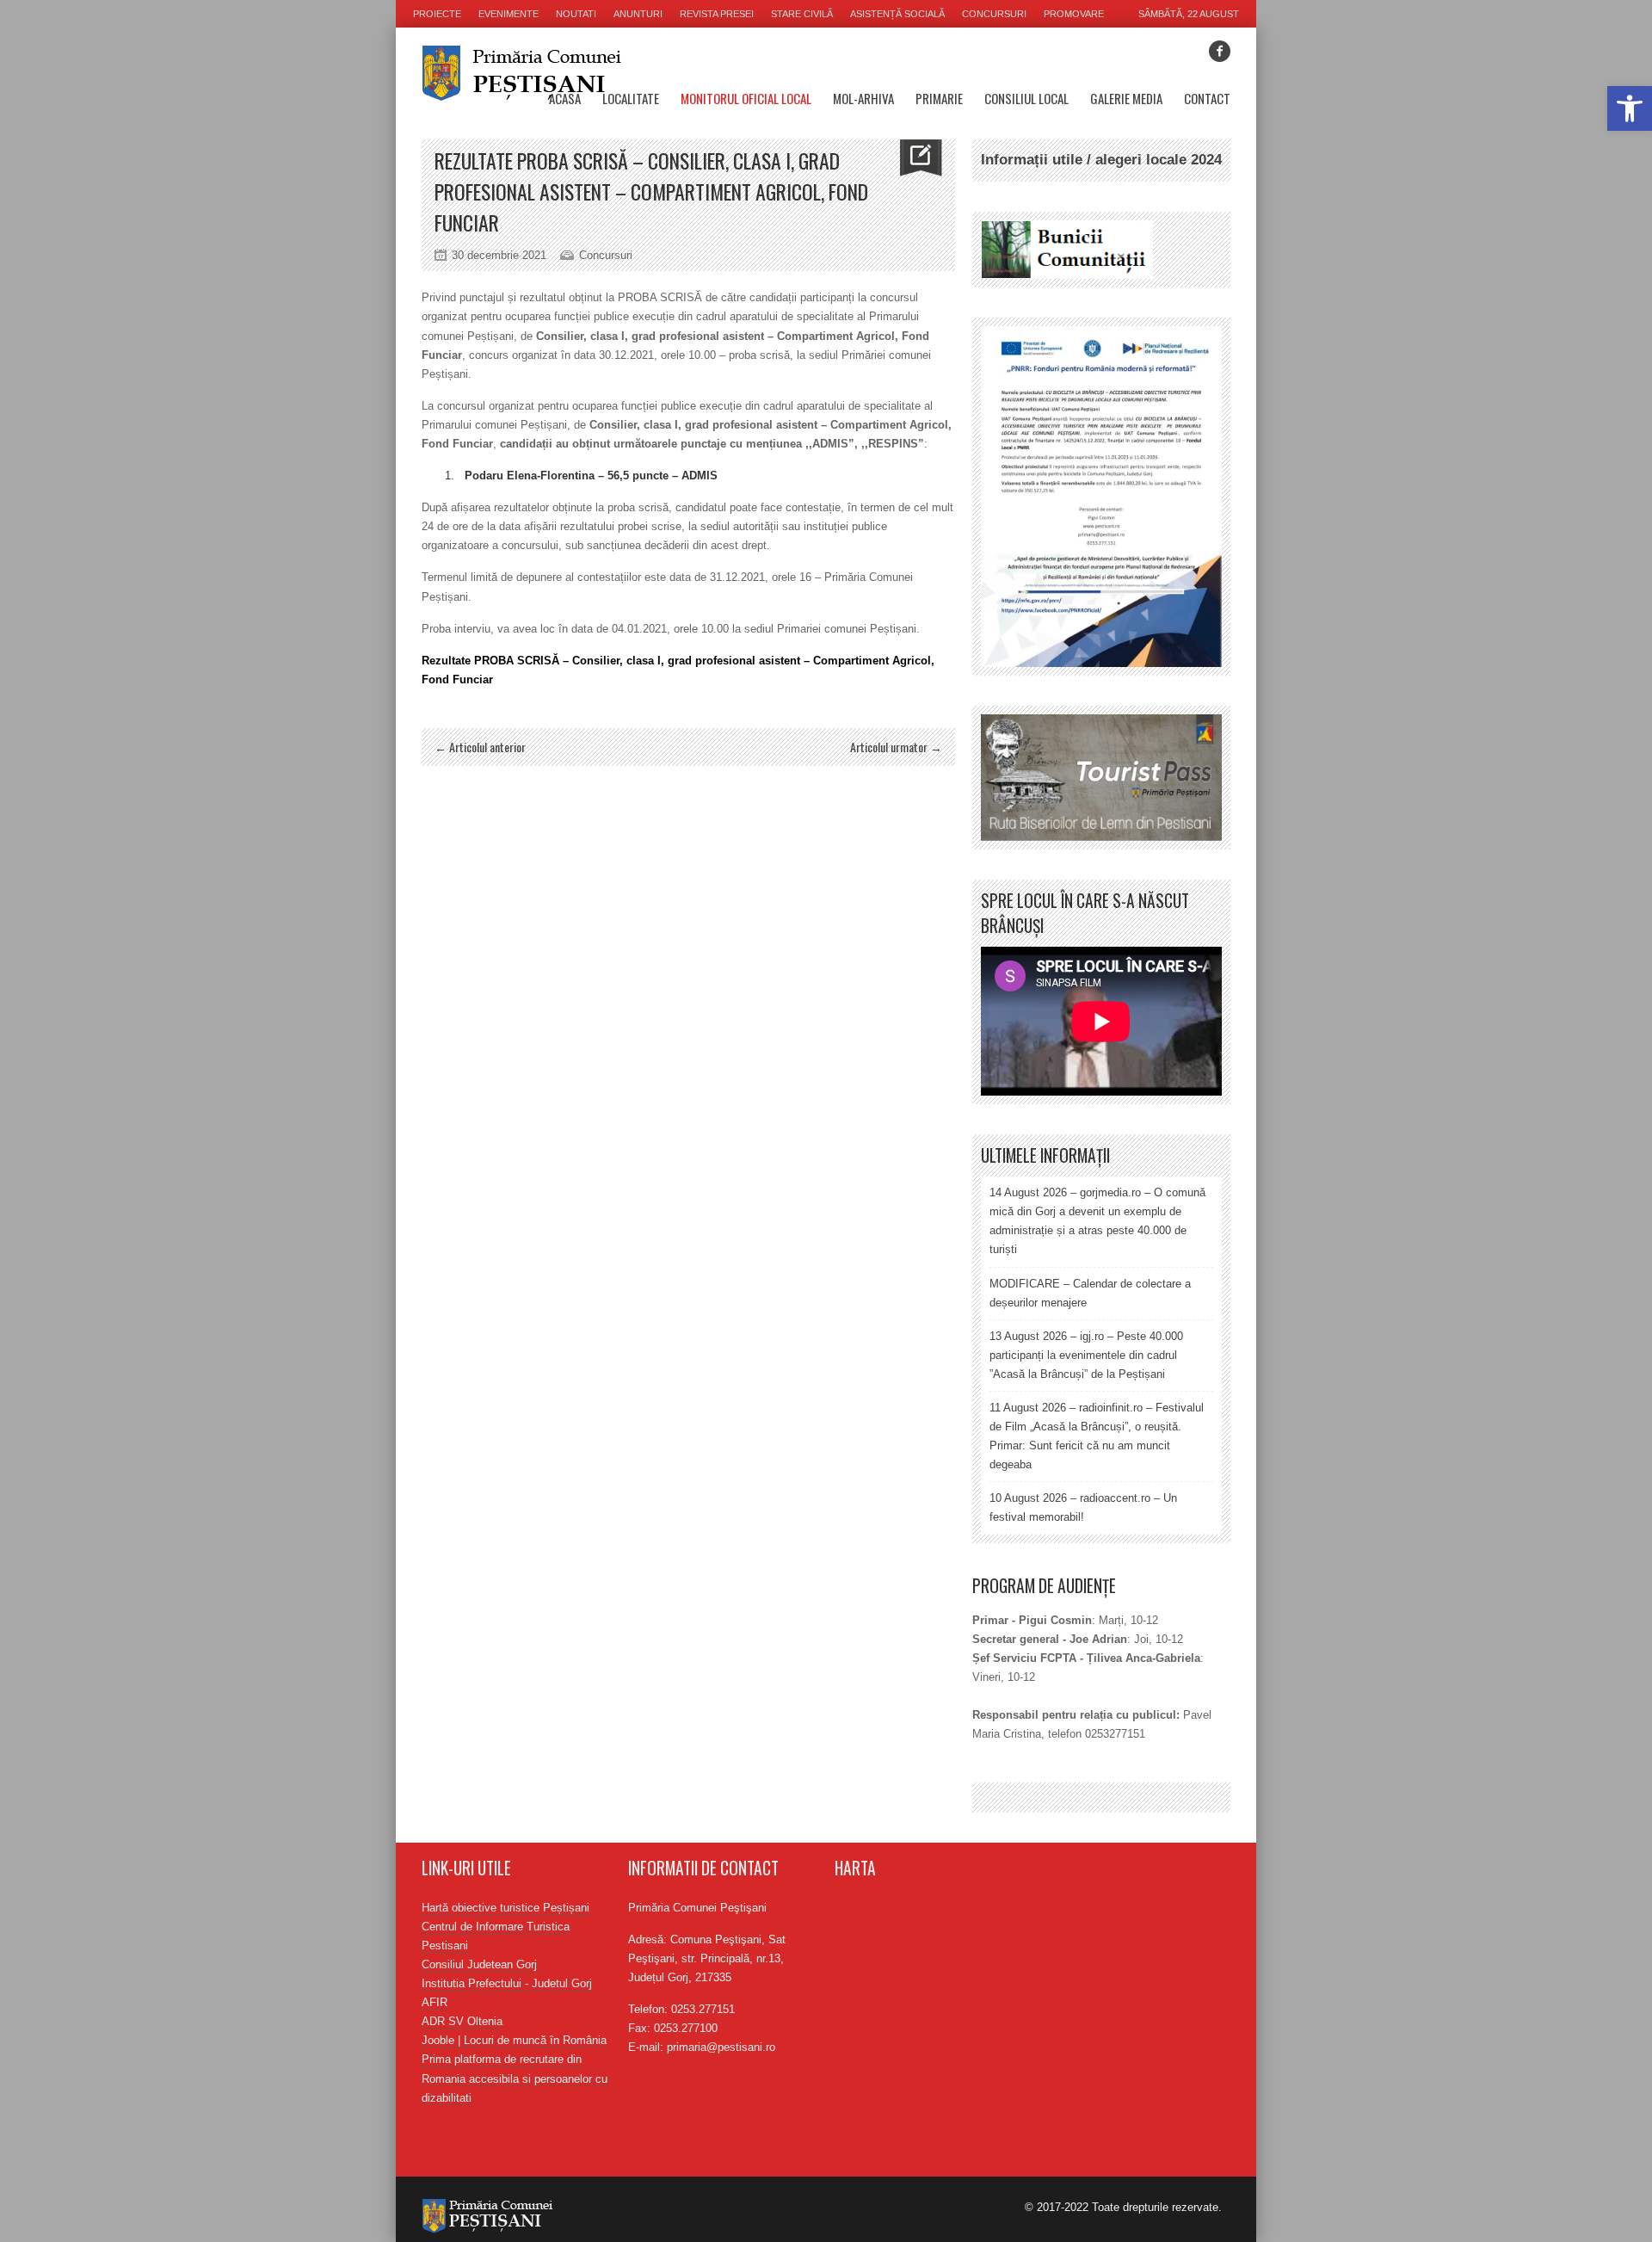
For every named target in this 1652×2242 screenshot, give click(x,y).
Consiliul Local (1026, 98)
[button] (1630, 108)
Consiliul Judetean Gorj (479, 1964)
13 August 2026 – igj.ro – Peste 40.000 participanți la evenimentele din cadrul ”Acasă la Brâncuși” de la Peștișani (1086, 1355)
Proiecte (437, 14)
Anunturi (638, 14)
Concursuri (994, 14)
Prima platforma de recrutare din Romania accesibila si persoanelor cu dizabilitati (515, 2078)
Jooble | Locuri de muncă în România (514, 2040)
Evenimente (509, 14)
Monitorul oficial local (746, 98)
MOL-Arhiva (863, 98)
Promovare (1074, 14)
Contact (1207, 98)
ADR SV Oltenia (462, 2021)
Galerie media (1126, 98)
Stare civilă (802, 14)
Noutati (576, 14)
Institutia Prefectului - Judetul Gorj (507, 1983)
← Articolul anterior (480, 747)
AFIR (435, 2002)
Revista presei (717, 14)
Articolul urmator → (896, 747)
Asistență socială (897, 14)
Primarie (939, 98)
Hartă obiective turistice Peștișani (505, 1908)
